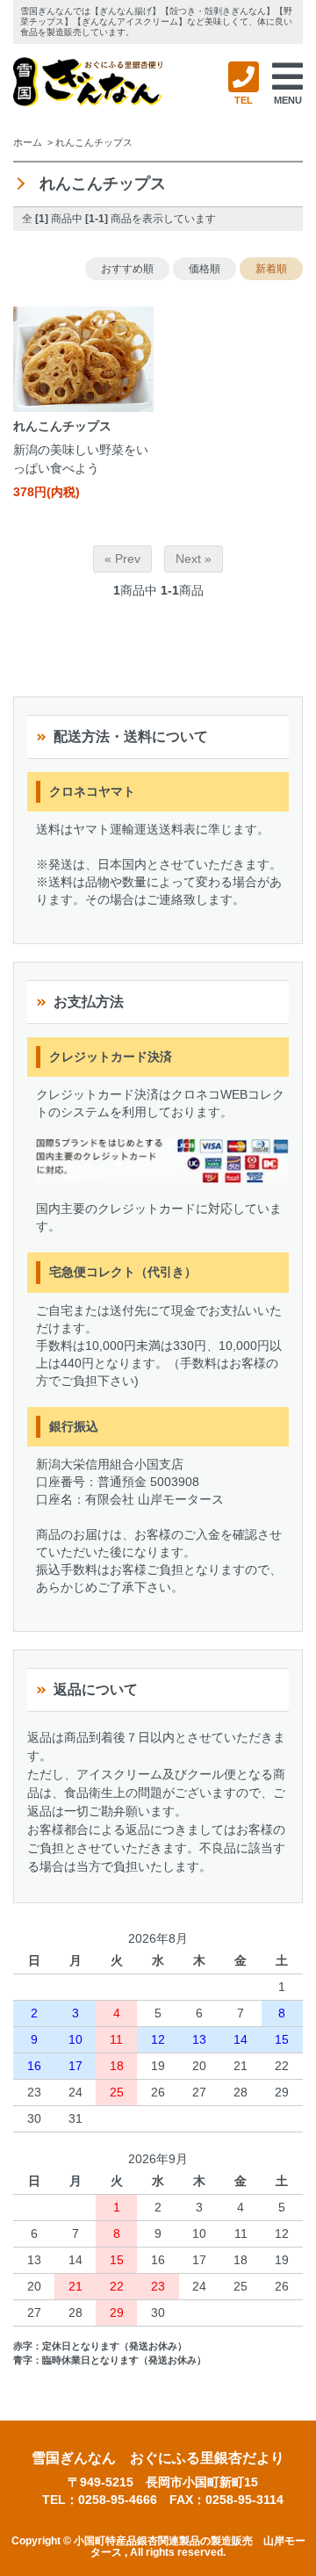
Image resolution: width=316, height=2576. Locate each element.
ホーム (28, 142)
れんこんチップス (94, 142)
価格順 (205, 269)
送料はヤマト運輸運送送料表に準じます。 (153, 829)
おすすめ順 (127, 269)
